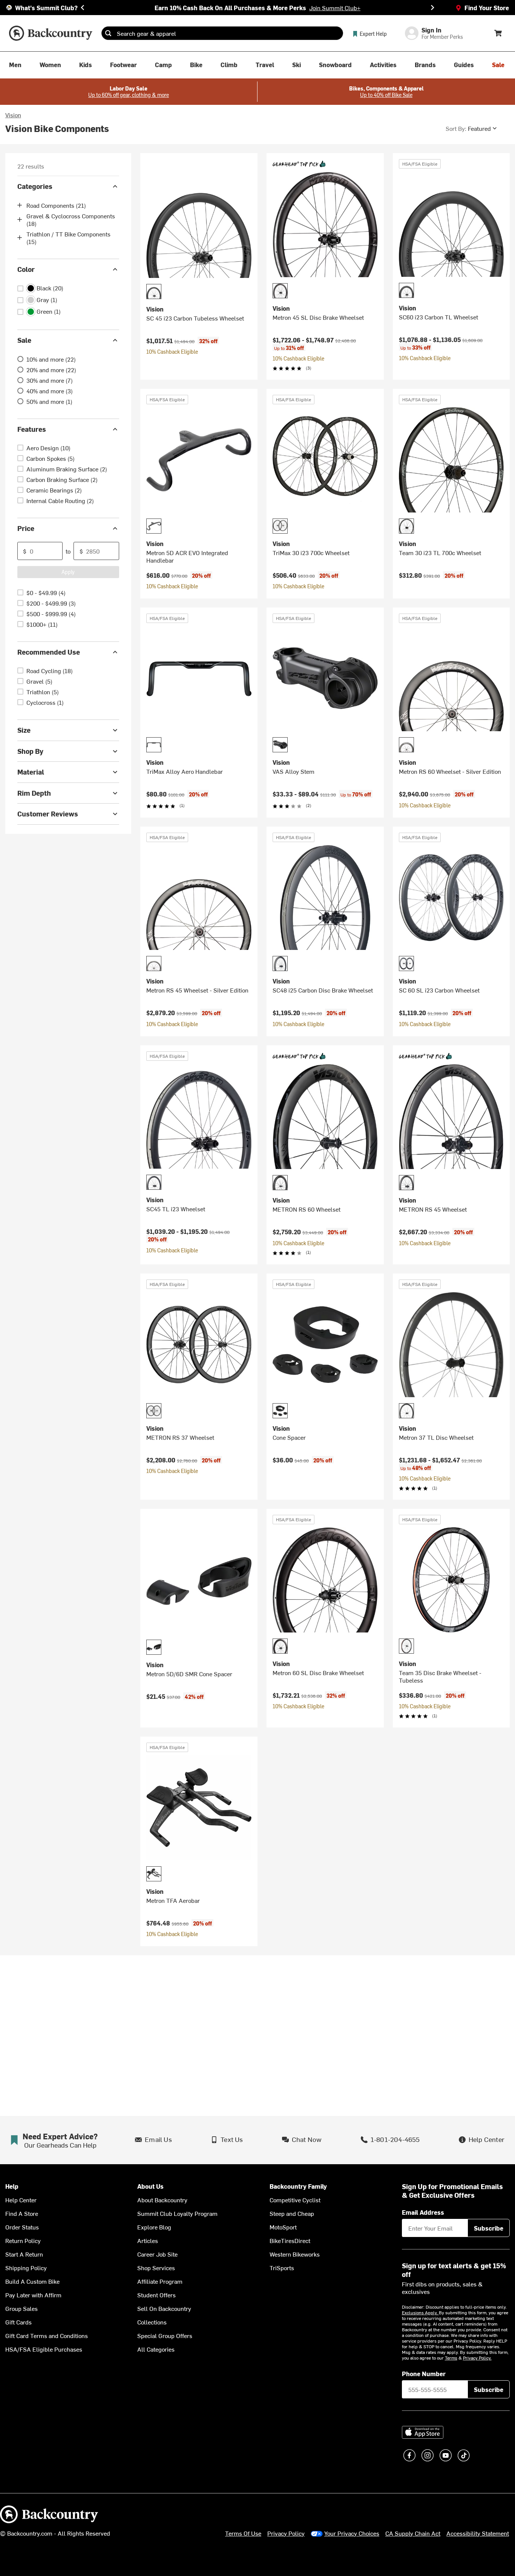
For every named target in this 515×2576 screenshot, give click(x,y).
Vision (13, 115)
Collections (152, 2322)
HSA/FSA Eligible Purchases (44, 2349)
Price (26, 528)
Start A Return (24, 2254)
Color (26, 269)
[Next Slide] (432, 8)
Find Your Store (487, 8)
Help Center (21, 2200)
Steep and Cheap (292, 2213)
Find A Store (22, 2213)
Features (32, 429)
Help (12, 2186)
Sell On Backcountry (164, 2308)
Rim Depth (34, 793)
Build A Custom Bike (32, 2281)
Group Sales (21, 2308)
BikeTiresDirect (290, 2240)
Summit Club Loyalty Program (177, 2213)
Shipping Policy (26, 2268)
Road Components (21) (56, 205)
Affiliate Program (160, 2281)
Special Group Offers (165, 2335)
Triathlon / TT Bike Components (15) (68, 238)
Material (31, 772)
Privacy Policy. (477, 2358)
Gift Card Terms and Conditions (47, 2335)
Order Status (22, 2227)
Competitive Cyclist (295, 2200)
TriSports (282, 2268)
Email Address (423, 2212)
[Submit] (108, 33)
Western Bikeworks (295, 2254)
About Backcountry (162, 2200)
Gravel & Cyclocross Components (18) (71, 219)
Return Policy (23, 2240)
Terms (451, 2358)
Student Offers (156, 2295)
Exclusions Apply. (420, 2312)
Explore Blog (154, 2227)
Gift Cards (18, 2322)
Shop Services (156, 2268)
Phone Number (424, 2373)
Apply (68, 572)
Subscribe (489, 2228)
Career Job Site (157, 2254)
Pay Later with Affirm (33, 2295)
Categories (35, 186)
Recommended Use (49, 652)
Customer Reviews (48, 814)
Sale (24, 340)
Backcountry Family (298, 2186)
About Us (150, 2186)
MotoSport (283, 2227)
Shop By (30, 751)
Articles (148, 2240)
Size (24, 730)
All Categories (156, 2349)
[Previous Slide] (83, 8)
